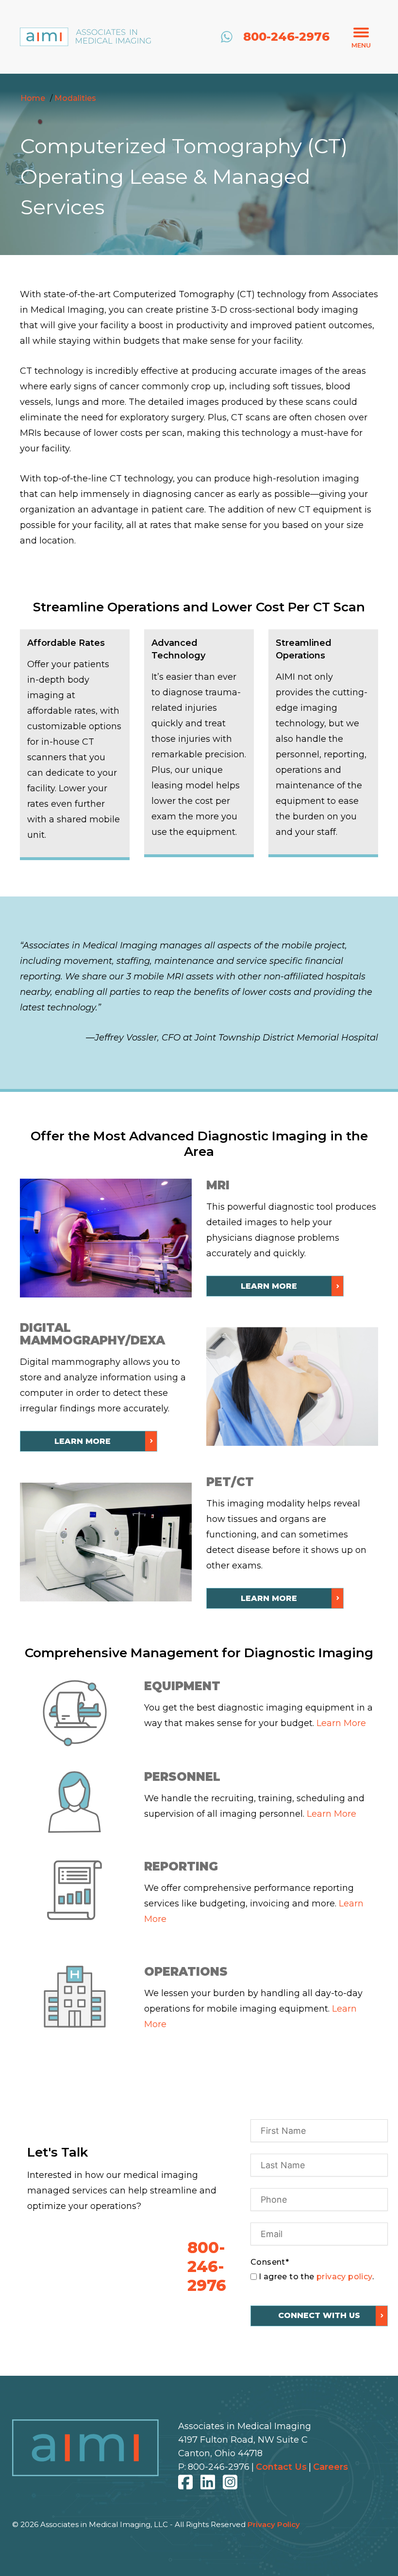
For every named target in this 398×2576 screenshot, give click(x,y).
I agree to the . (316, 2277)
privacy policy (344, 2277)
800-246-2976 (219, 2467)
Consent (270, 2262)
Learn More (341, 1723)
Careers (331, 2467)
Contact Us (281, 2467)
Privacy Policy (274, 2524)
